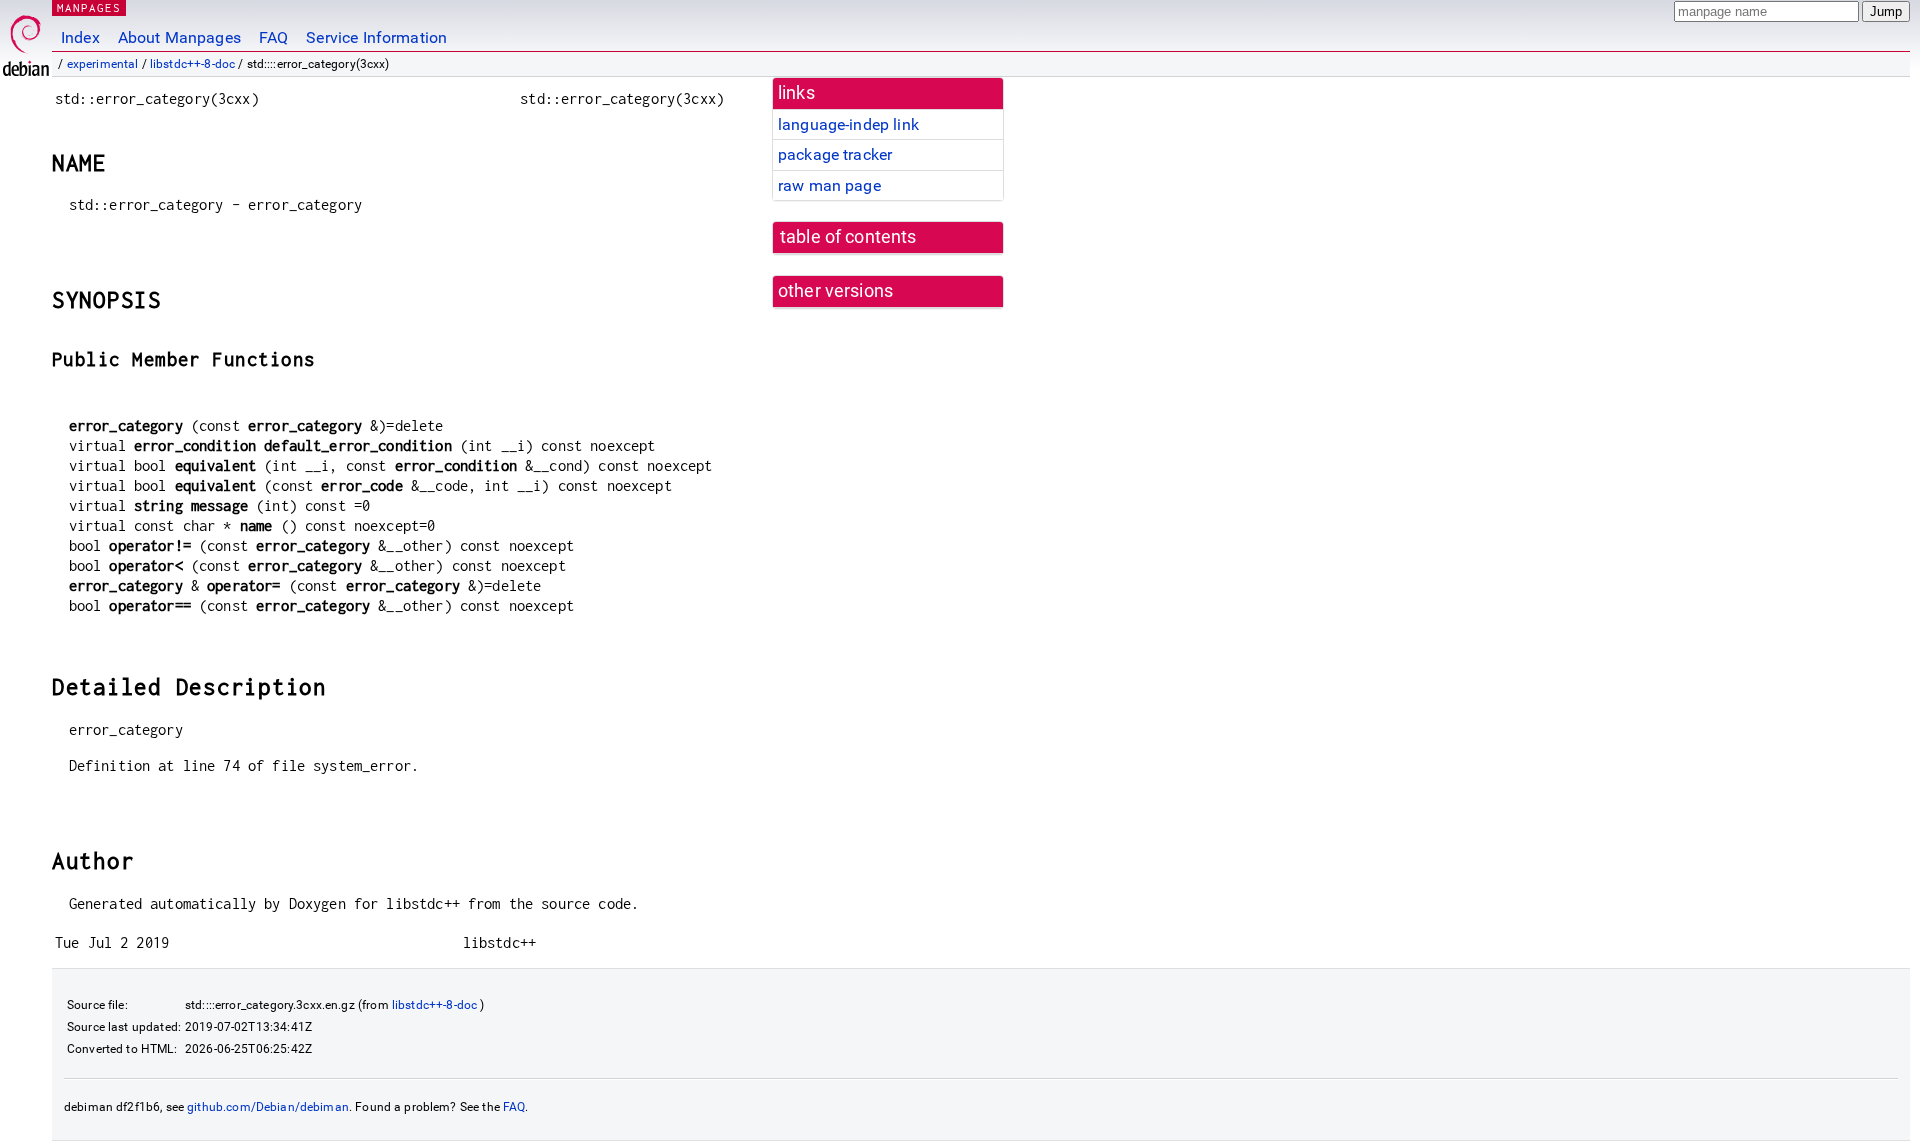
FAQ (273, 37)
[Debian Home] (26, 40)
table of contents (848, 237)
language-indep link (848, 124)
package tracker (835, 154)
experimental (103, 64)
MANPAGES (89, 7)
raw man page (829, 185)
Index (80, 37)
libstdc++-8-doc (192, 64)
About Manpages (179, 37)
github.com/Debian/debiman (268, 1107)
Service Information (376, 37)
